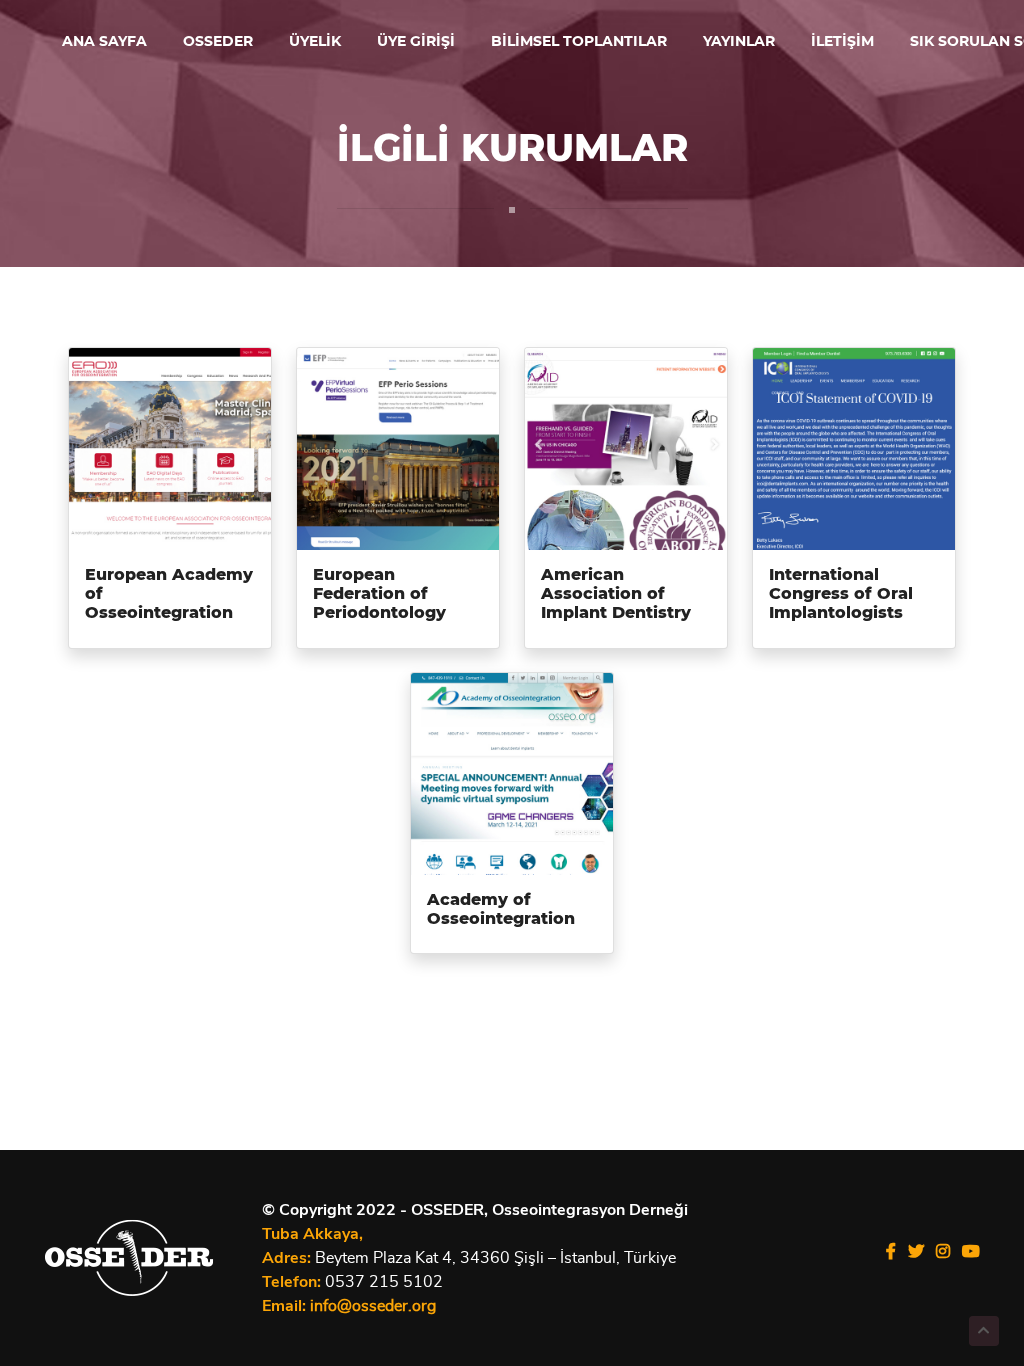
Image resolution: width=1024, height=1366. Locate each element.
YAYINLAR (739, 42)
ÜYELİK (315, 42)
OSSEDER (218, 42)
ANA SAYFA (104, 42)
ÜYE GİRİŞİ (416, 42)
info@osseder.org (373, 1306)
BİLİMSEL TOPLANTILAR (579, 42)
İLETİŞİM (842, 42)
